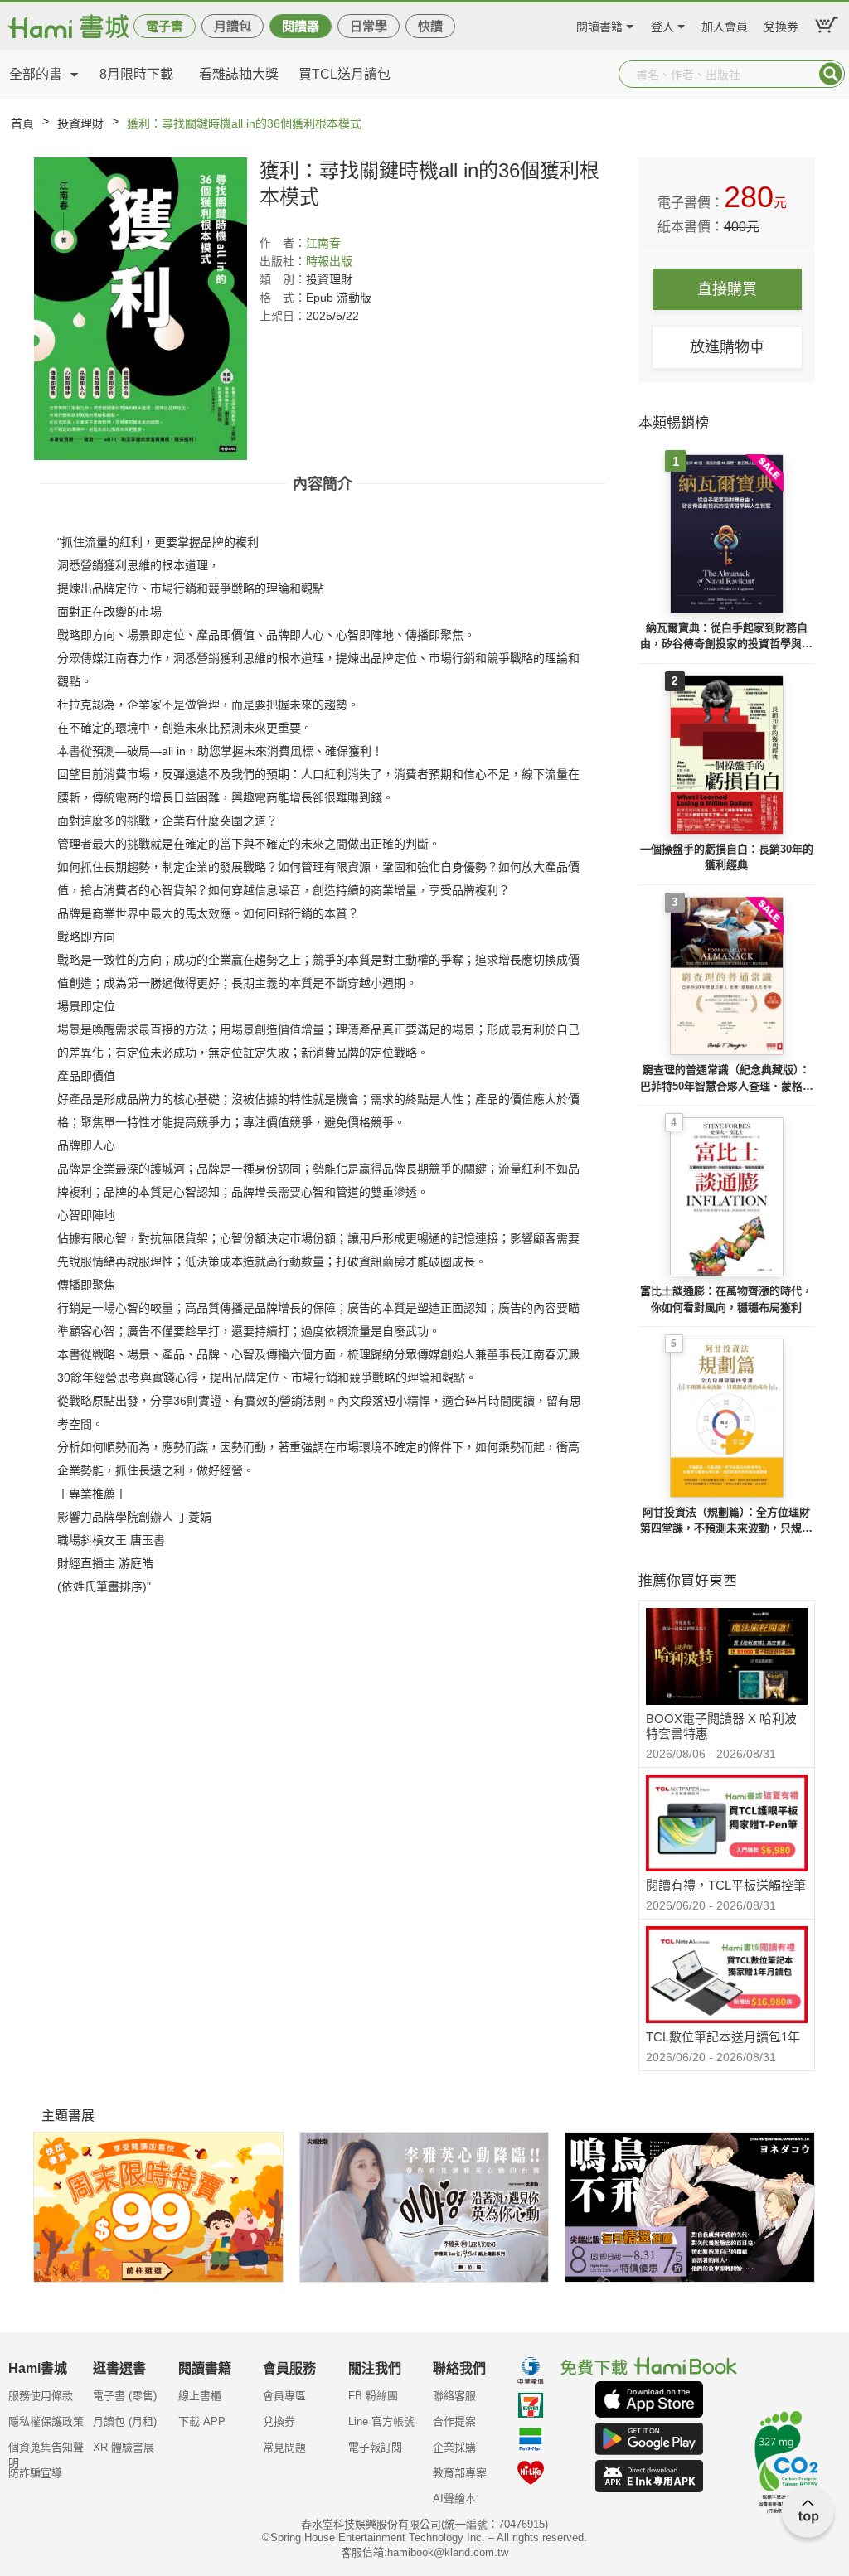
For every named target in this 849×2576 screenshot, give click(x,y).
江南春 (323, 243)
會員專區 (284, 2396)
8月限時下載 (136, 74)
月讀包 (233, 26)
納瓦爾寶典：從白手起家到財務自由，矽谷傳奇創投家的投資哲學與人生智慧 (726, 637)
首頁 (22, 123)
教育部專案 (460, 2473)
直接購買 (727, 289)
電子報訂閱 (375, 2447)
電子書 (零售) (125, 2396)
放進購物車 (727, 347)
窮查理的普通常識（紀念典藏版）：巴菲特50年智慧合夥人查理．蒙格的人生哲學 (727, 1079)
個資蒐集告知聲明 (46, 2453)
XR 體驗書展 (124, 2447)
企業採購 (454, 2447)
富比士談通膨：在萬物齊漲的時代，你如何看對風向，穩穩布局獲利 (726, 1299)
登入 (662, 24)
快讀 (430, 26)
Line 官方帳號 (381, 2421)
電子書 (165, 26)
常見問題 (284, 2447)
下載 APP (202, 2421)
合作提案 (454, 2421)
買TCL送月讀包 (344, 74)
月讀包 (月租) (125, 2421)
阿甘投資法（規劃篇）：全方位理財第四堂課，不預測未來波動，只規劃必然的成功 (726, 1521)
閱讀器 (301, 26)
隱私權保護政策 (46, 2421)
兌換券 (781, 24)
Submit (831, 74)
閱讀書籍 (599, 24)
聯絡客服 (454, 2396)
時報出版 (329, 261)
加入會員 (725, 24)
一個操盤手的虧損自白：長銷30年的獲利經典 (727, 857)
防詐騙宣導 (35, 2473)
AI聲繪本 (454, 2499)
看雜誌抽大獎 (239, 74)
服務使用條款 (41, 2396)
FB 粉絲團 (373, 2396)
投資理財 (80, 123)
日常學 (369, 26)
